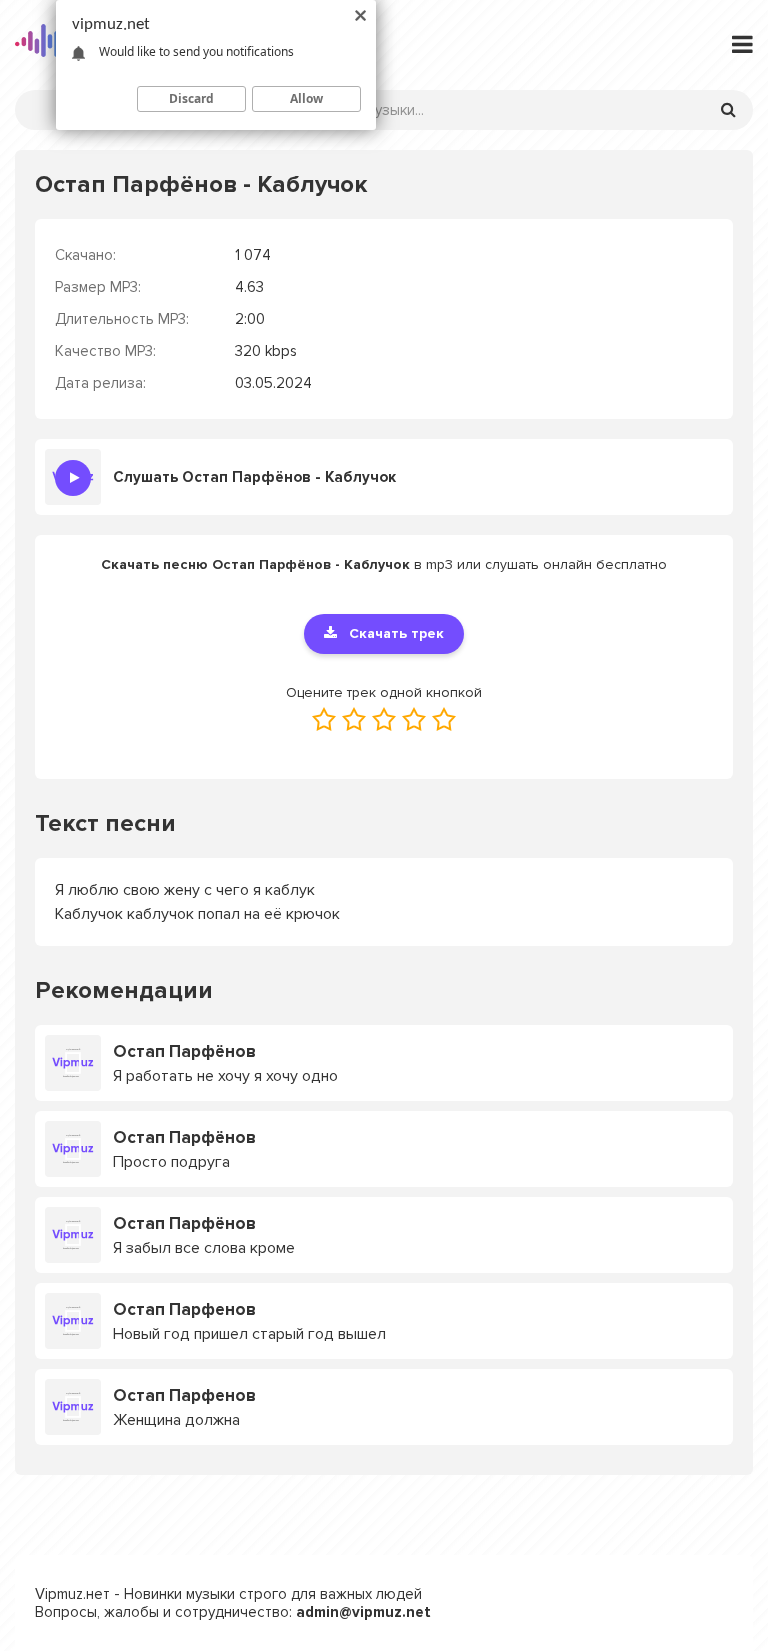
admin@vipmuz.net (363, 1612)
